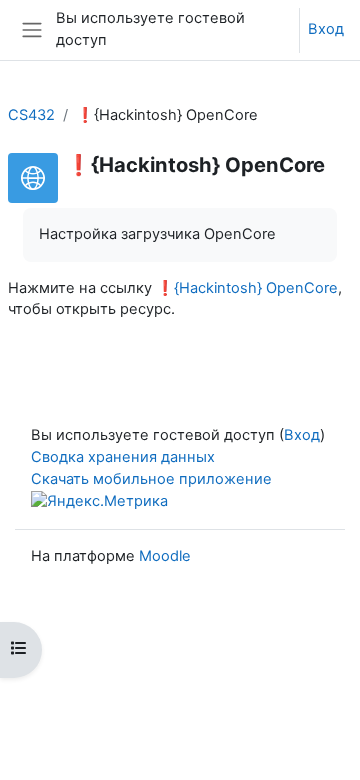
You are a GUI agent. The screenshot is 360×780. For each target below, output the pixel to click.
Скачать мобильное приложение (151, 479)
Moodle (165, 556)
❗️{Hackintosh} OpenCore (247, 288)
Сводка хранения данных (123, 457)
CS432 (31, 115)
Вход (326, 29)
